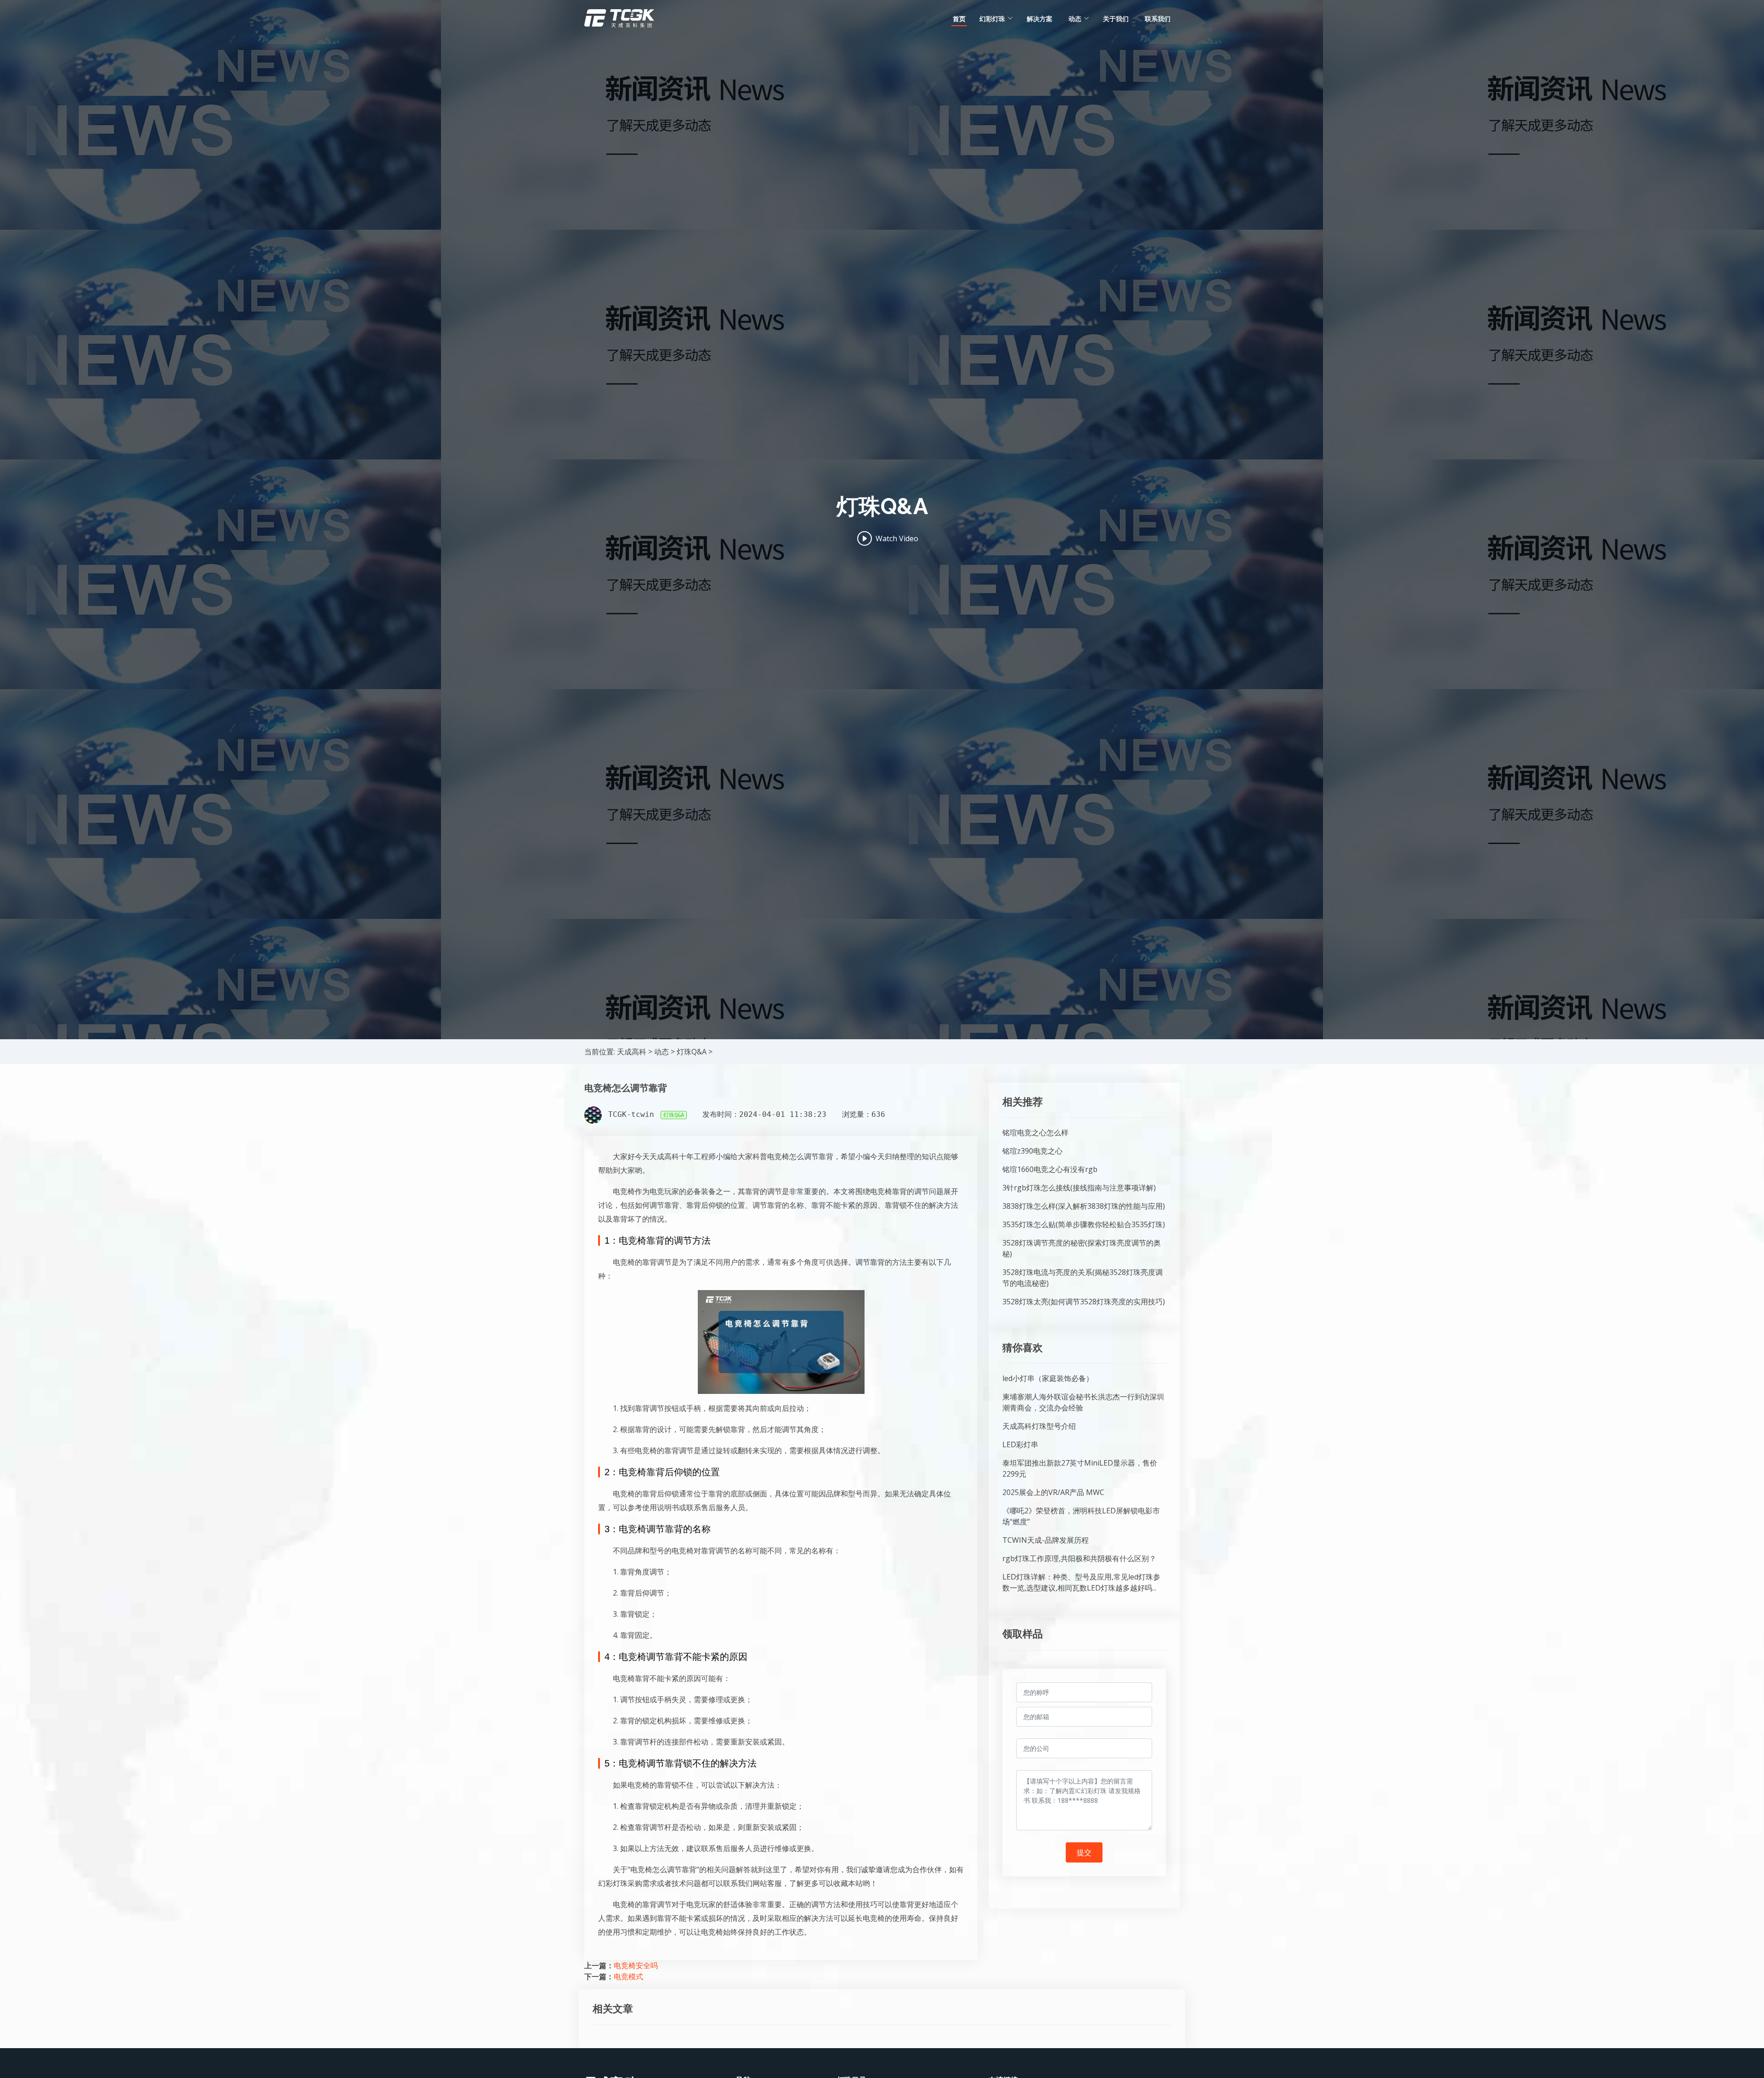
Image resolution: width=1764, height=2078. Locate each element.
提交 (1084, 1852)
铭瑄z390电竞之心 (1032, 1151)
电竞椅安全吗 (636, 1965)
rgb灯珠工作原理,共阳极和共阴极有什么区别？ (1079, 1558)
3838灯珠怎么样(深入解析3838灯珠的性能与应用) (1084, 1206)
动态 (661, 1052)
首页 (959, 19)
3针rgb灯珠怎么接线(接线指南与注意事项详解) (1079, 1188)
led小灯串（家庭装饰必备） (1048, 1378)
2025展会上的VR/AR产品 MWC (1053, 1492)
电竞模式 (628, 1976)
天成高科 (632, 1052)
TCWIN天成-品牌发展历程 (1046, 1540)
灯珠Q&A (692, 1052)
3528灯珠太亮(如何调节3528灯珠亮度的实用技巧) (1084, 1302)
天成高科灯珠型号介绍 (1039, 1426)
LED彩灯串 (1020, 1444)
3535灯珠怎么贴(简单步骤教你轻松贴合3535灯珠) (1084, 1224)
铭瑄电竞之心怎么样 (1035, 1132)
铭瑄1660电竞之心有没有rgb (1050, 1169)
